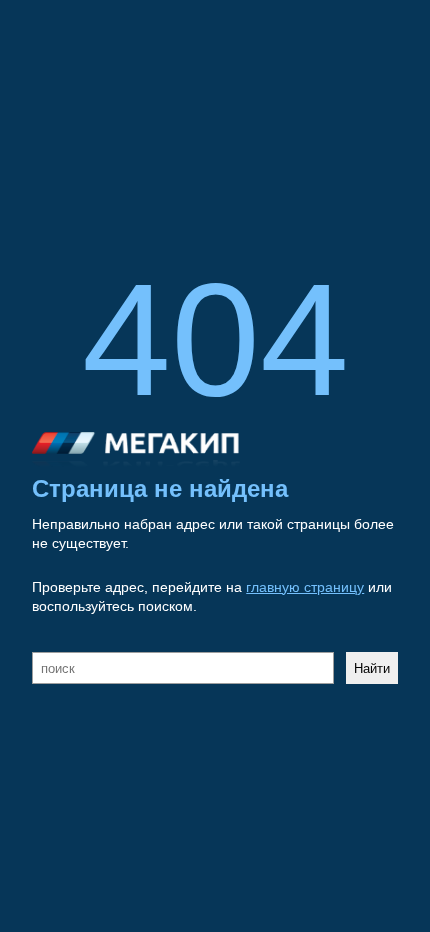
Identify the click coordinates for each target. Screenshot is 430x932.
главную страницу (305, 587)
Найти (372, 668)
